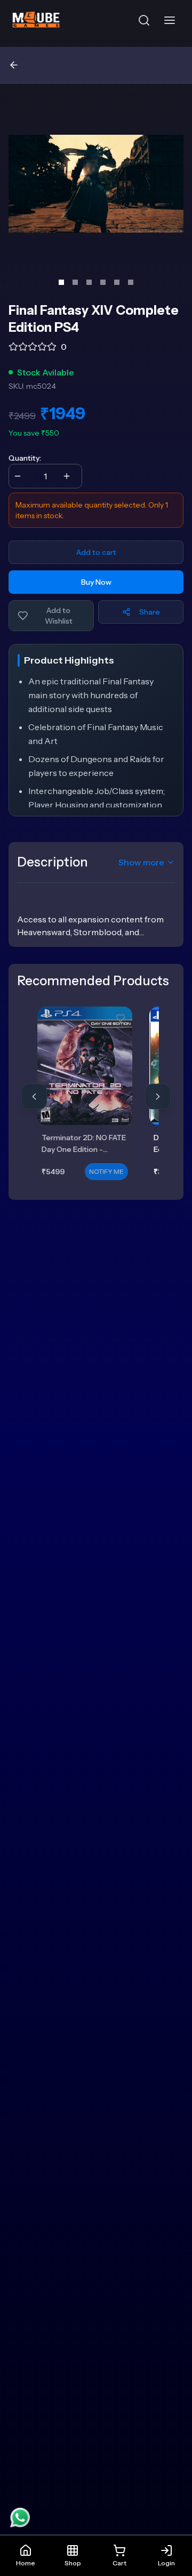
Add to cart (96, 552)
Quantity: (25, 458)
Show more (141, 862)
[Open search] (144, 20)
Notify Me (106, 1171)
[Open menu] (172, 20)
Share (150, 612)
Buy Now (96, 582)
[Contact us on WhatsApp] (20, 2517)
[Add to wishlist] (121, 1018)
